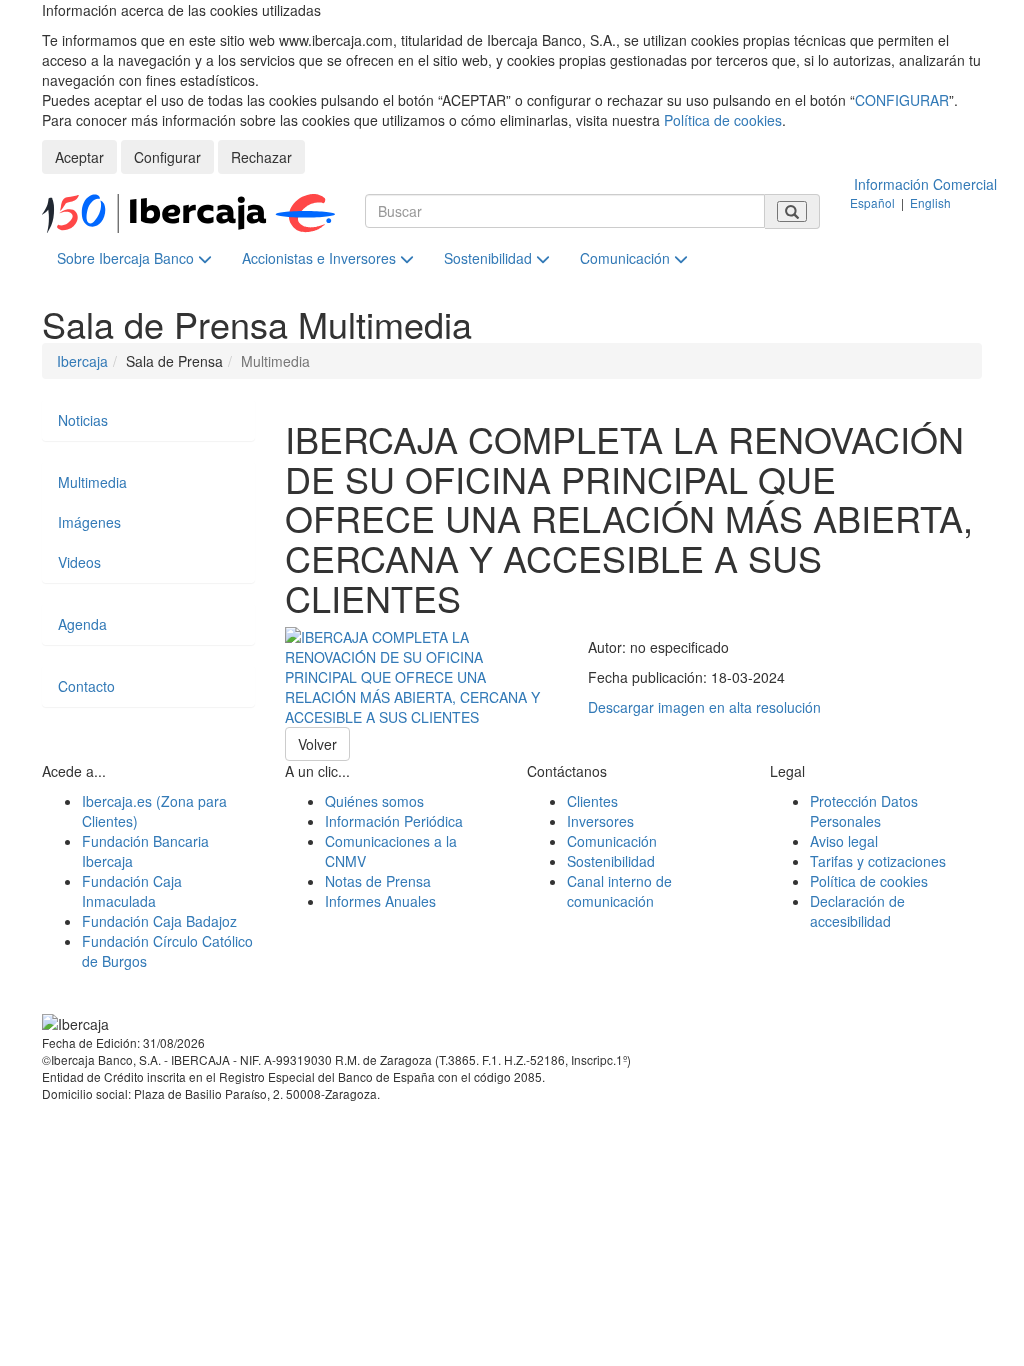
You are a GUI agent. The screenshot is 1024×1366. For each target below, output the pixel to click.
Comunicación (627, 258)
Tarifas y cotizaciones (878, 861)
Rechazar (261, 157)
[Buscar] (792, 211)
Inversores (600, 821)
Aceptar (79, 157)
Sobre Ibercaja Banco (127, 258)
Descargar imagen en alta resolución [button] (704, 707)
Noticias (83, 420)
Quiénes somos (374, 801)
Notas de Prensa (378, 881)
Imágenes (89, 522)
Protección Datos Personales (864, 811)
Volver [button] (317, 744)
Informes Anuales (380, 901)
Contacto (86, 686)
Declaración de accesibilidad (857, 911)
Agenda (82, 624)
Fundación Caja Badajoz (159, 921)
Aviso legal (844, 841)
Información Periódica (394, 821)
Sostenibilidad (490, 258)
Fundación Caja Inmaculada (132, 891)
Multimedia (92, 482)
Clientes (592, 801)
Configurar (167, 157)
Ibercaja (82, 361)
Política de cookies (723, 120)
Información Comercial (925, 184)
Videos (79, 562)
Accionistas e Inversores (321, 258)
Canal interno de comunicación (619, 891)
